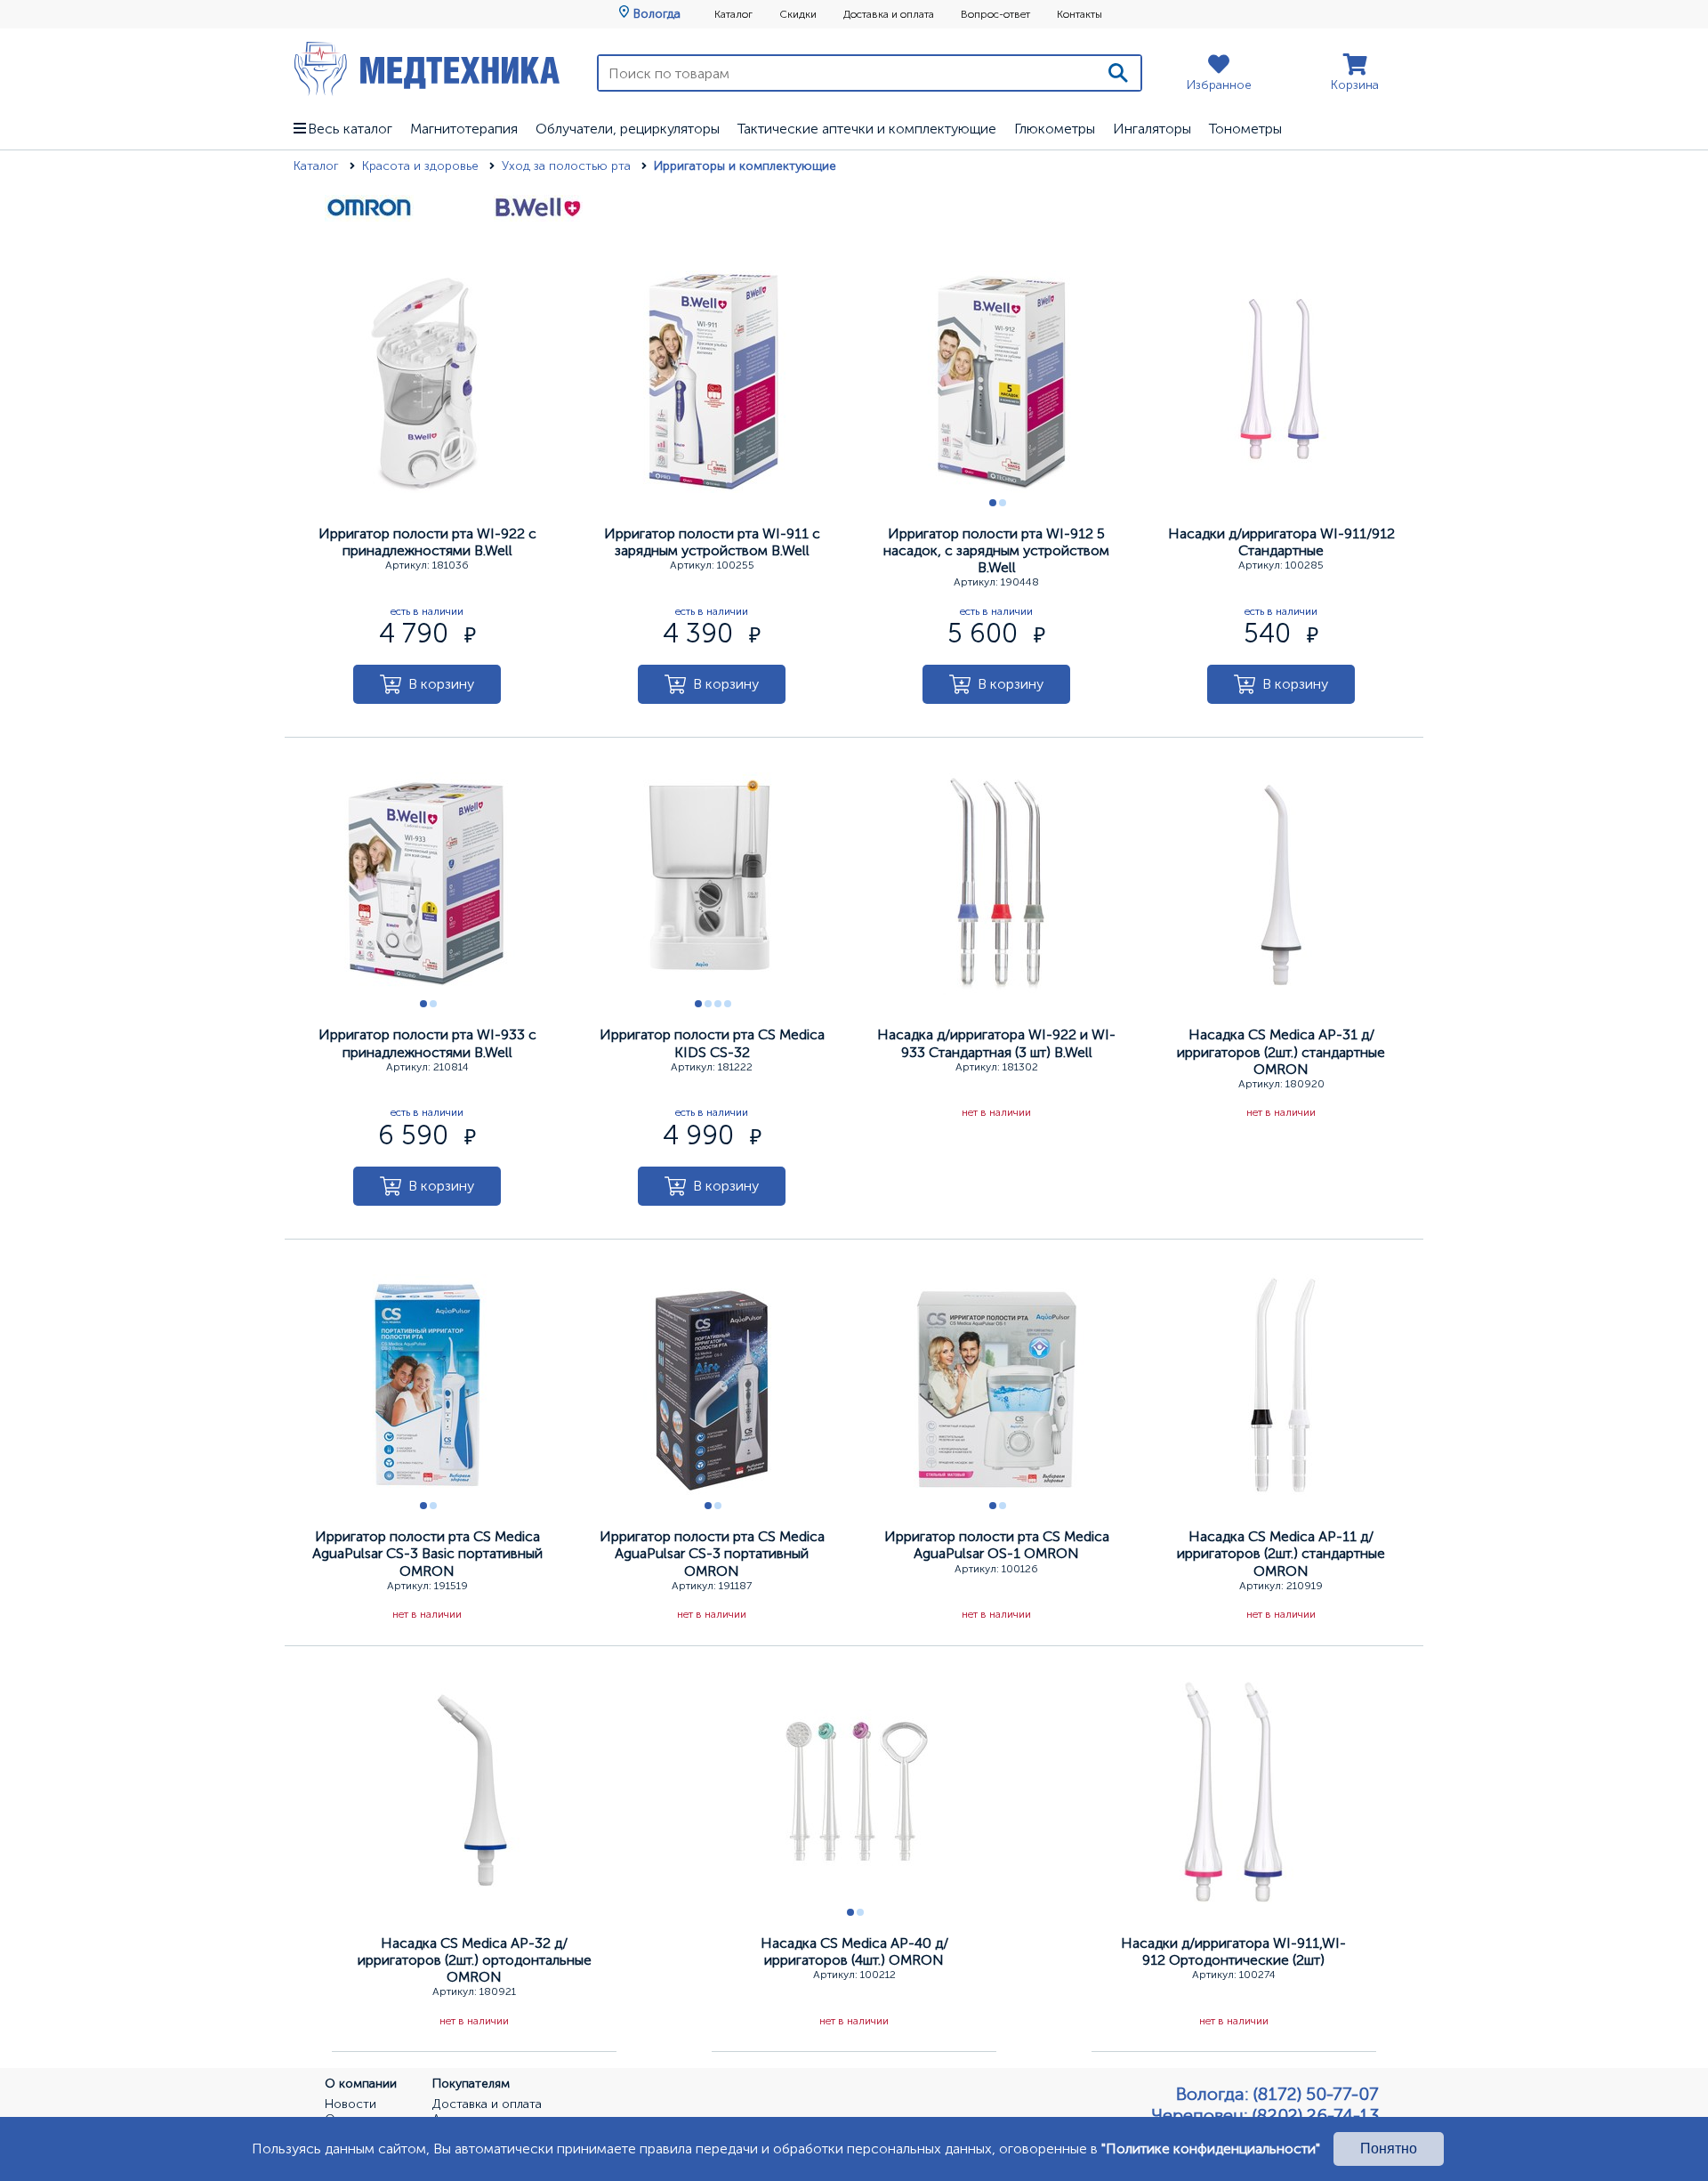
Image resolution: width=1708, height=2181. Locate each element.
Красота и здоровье (422, 166)
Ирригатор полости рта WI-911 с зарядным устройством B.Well (712, 542)
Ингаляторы (1152, 129)
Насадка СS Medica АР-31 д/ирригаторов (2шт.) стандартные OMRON (1281, 1051)
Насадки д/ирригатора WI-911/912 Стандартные (1281, 542)
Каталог (733, 14)
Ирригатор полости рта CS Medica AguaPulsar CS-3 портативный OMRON (712, 1553)
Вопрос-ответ (995, 14)
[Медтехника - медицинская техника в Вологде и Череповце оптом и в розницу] (427, 69)
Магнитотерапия (464, 129)
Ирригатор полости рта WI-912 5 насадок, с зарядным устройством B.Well (996, 550)
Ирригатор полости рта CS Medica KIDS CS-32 (712, 1043)
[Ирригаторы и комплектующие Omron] (369, 218)
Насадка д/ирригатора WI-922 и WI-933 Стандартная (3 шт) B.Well (996, 1043)
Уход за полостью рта (568, 166)
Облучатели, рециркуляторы (628, 129)
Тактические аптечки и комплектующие (867, 129)
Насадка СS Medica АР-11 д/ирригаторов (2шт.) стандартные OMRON (1281, 1553)
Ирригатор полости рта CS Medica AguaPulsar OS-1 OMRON (997, 1545)
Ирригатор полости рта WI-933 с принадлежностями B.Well (427, 1043)
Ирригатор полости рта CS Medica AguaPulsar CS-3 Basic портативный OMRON (427, 1553)
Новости (350, 2104)
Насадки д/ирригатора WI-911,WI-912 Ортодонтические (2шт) (1233, 1951)
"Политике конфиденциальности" (1211, 2149)
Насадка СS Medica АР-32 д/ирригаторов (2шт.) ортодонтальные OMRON (475, 1960)
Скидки (798, 14)
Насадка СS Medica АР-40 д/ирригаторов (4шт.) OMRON (854, 1951)
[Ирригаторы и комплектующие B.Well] (538, 218)
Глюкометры (1055, 129)
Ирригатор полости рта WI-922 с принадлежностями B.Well (427, 542)
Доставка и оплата (889, 14)
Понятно (1389, 2149)
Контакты (1080, 14)
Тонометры (1245, 129)
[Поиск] (1118, 73)
